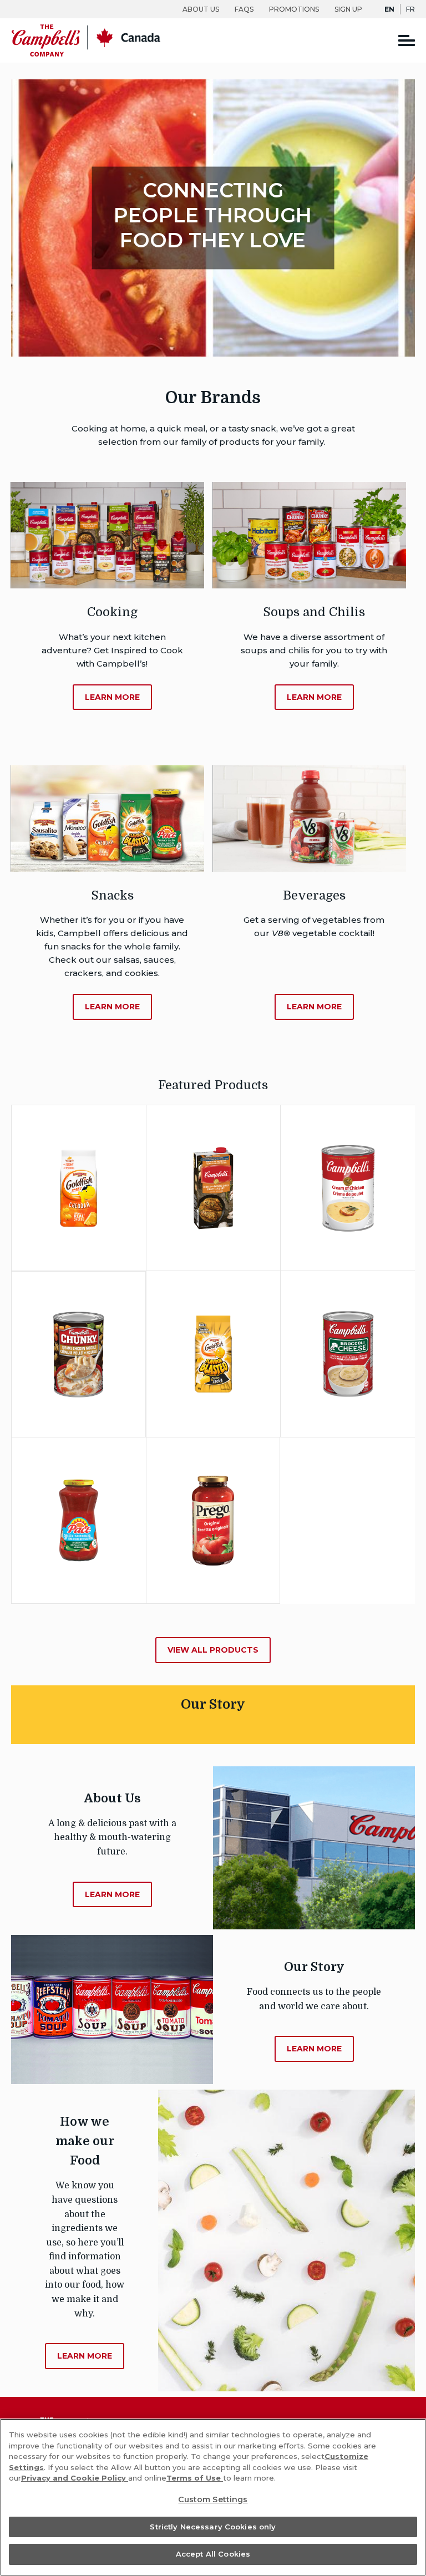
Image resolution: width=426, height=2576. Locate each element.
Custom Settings (213, 2499)
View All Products (213, 1650)
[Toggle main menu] (407, 40)
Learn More (98, 1231)
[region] (213, 2497)
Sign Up (348, 9)
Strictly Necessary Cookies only (213, 2527)
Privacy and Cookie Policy (75, 2478)
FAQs (244, 9)
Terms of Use (195, 2478)
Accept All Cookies (213, 2554)
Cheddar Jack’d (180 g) (213, 1318)
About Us (201, 9)
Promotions (294, 9)
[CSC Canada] (86, 54)
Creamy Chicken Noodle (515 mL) (78, 1318)
